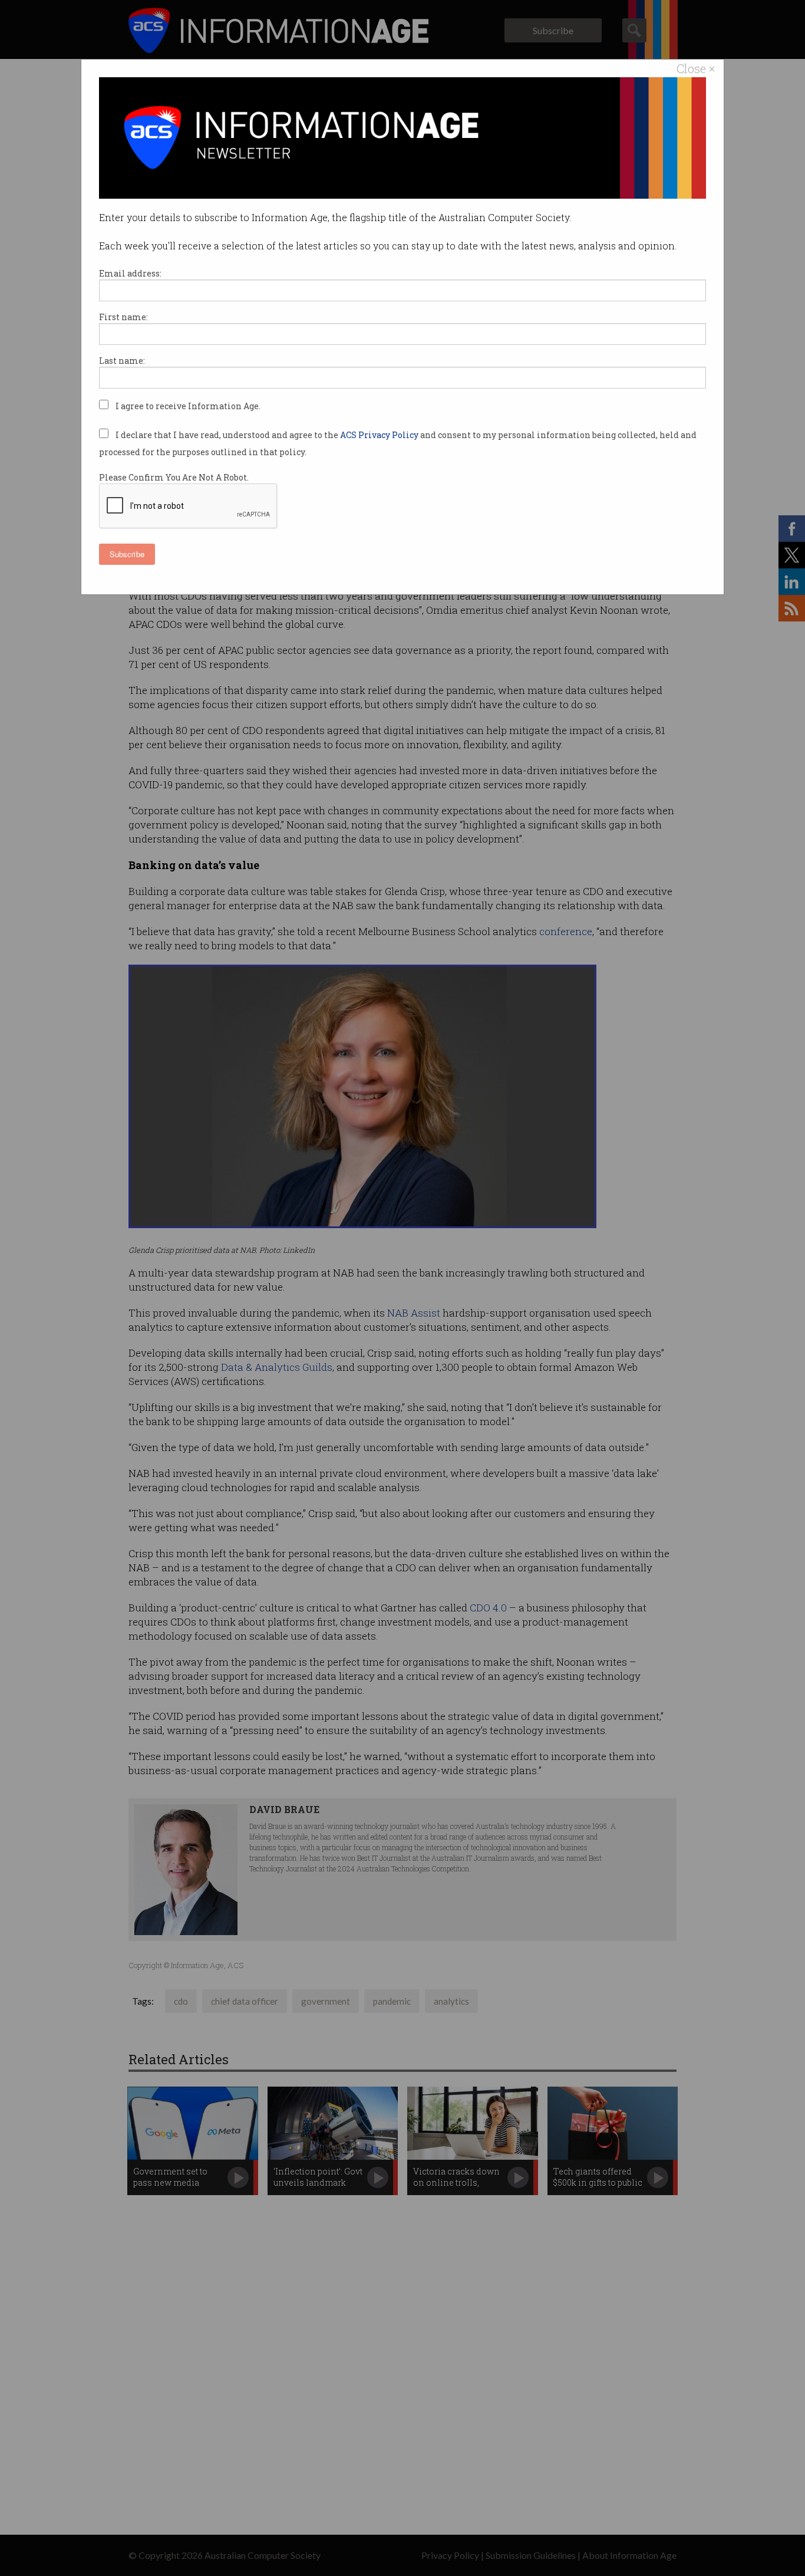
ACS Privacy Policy (380, 435)
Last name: (122, 361)
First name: (123, 317)
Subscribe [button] (127, 554)
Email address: (130, 273)
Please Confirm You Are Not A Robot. (174, 477)
